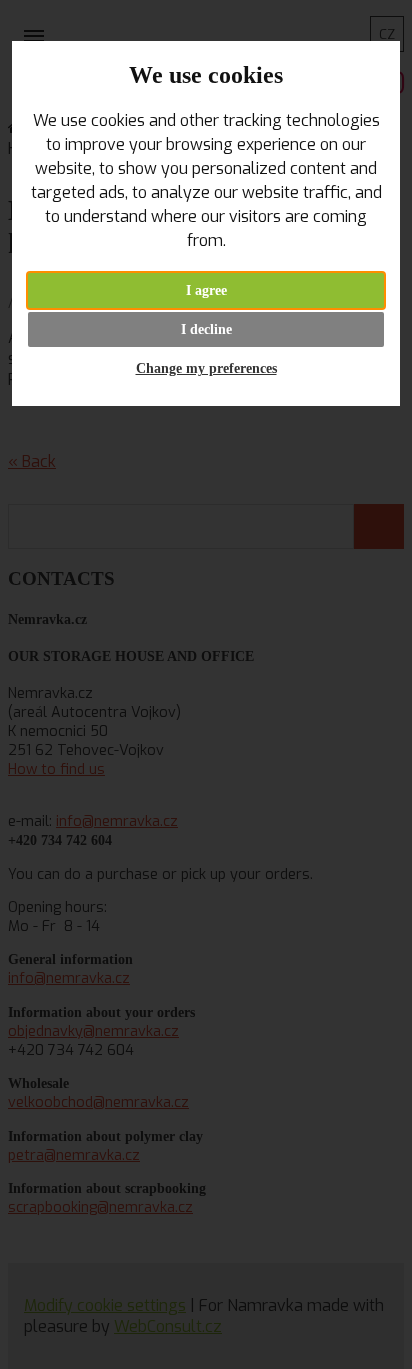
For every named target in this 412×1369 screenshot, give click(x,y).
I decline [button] (206, 329)
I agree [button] (206, 290)
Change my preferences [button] (206, 368)
